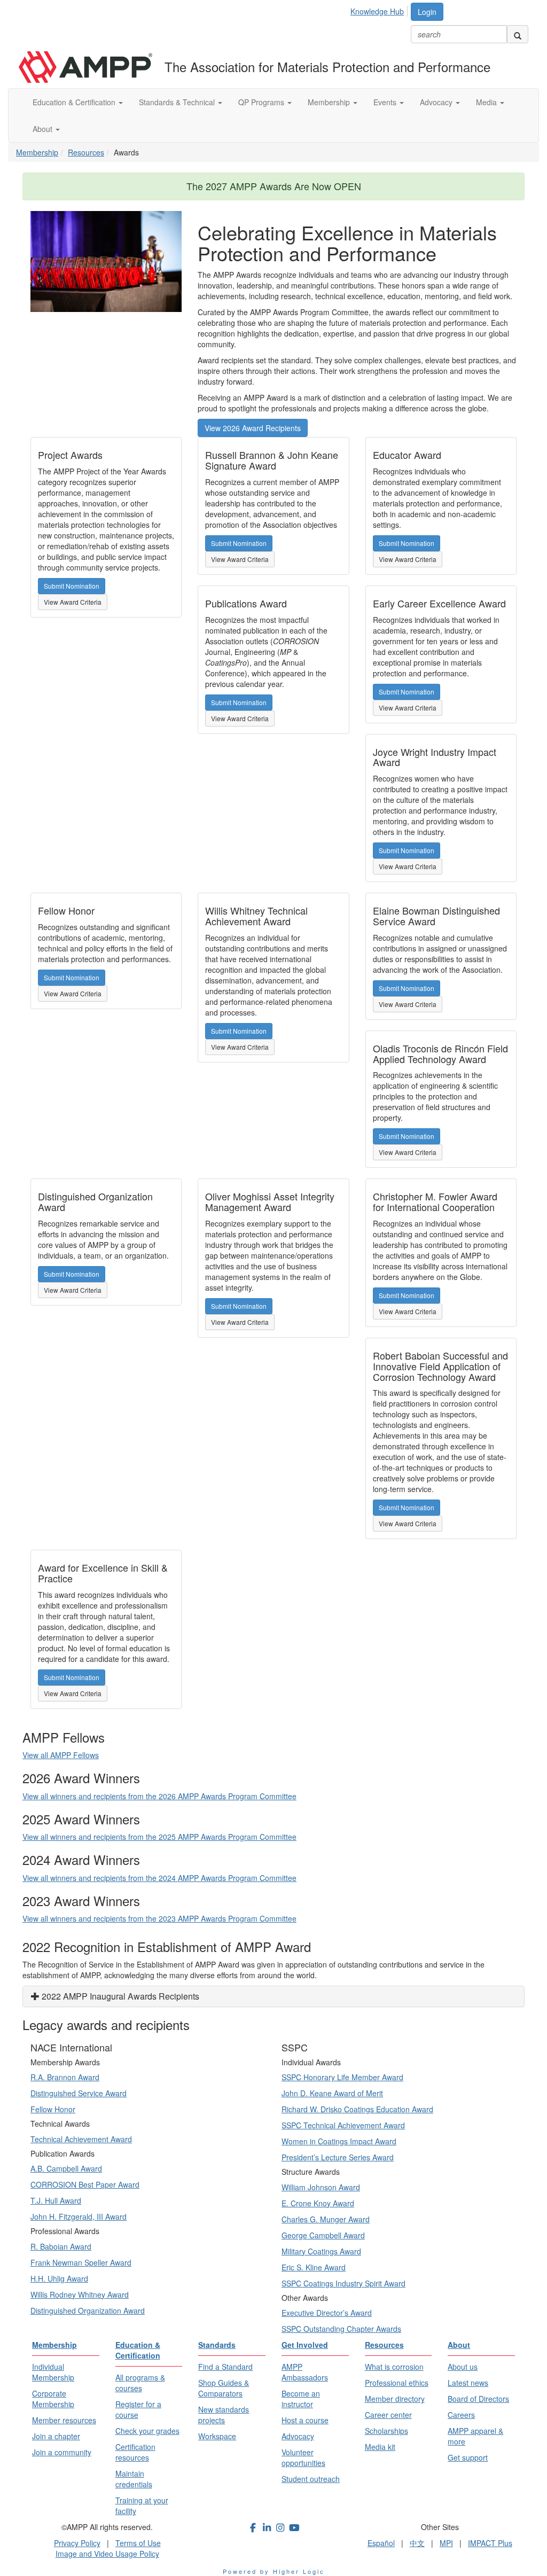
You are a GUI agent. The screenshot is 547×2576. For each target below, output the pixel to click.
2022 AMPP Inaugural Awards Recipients (119, 1996)
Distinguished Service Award (79, 2093)
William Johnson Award (321, 2187)
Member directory (395, 2399)
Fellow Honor (53, 2109)
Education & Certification (75, 102)
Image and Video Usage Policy (107, 2554)
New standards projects (224, 2415)
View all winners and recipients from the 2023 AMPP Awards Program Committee (159, 1918)
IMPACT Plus (490, 2543)
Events (386, 102)
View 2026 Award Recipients (253, 428)
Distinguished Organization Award (88, 2310)
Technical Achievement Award (81, 2139)
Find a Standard (225, 2367)
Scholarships (386, 2431)
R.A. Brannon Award (65, 2077)
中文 (417, 2543)
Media (487, 102)
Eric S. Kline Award (314, 2267)
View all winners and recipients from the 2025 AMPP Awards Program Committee (159, 1837)
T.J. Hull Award (56, 2200)
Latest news (468, 2383)
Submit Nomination (72, 586)
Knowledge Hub (377, 11)
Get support (468, 2457)
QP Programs (262, 102)
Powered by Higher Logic (274, 2571)
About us (463, 2367)
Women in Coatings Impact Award (339, 2141)
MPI (446, 2543)
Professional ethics (397, 2383)
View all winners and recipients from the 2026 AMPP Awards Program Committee (159, 1796)
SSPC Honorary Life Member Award (342, 2077)
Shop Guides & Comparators (224, 2388)
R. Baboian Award (61, 2246)
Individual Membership (53, 2372)
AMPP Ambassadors (305, 2372)
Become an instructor (301, 2399)
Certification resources (135, 2452)
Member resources (64, 2420)
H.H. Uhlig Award (59, 2278)
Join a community (62, 2452)
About (44, 129)
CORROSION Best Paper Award (85, 2184)
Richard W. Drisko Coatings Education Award (357, 2109)
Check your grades (147, 2431)
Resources (86, 152)
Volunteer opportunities (303, 2457)
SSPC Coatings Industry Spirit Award (343, 2283)
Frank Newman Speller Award (81, 2262)
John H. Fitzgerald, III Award (79, 2216)
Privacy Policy (77, 2543)
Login (427, 12)
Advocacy (437, 102)
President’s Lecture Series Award (338, 2157)
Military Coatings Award (321, 2251)
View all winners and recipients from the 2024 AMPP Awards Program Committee (159, 1878)
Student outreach (311, 2479)
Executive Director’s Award (327, 2313)
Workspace (217, 2436)
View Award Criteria (73, 602)
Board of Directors (478, 2399)
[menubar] (380, 10)
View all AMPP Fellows (61, 1755)
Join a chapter (56, 2436)
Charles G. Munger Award (326, 2219)
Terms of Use (138, 2543)
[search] (518, 34)
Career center (388, 2415)
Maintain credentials (134, 2479)
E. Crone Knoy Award (318, 2203)
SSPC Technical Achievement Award (343, 2125)
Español (381, 2543)
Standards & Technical (178, 102)
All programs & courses (140, 2383)
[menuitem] (380, 10)
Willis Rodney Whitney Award (80, 2294)
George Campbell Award (323, 2235)
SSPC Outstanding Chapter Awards (341, 2329)
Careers (461, 2415)
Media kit (380, 2447)
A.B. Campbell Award (66, 2168)
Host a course (305, 2420)
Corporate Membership (53, 2399)
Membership (330, 102)
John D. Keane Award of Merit (332, 2093)
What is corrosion (394, 2367)
